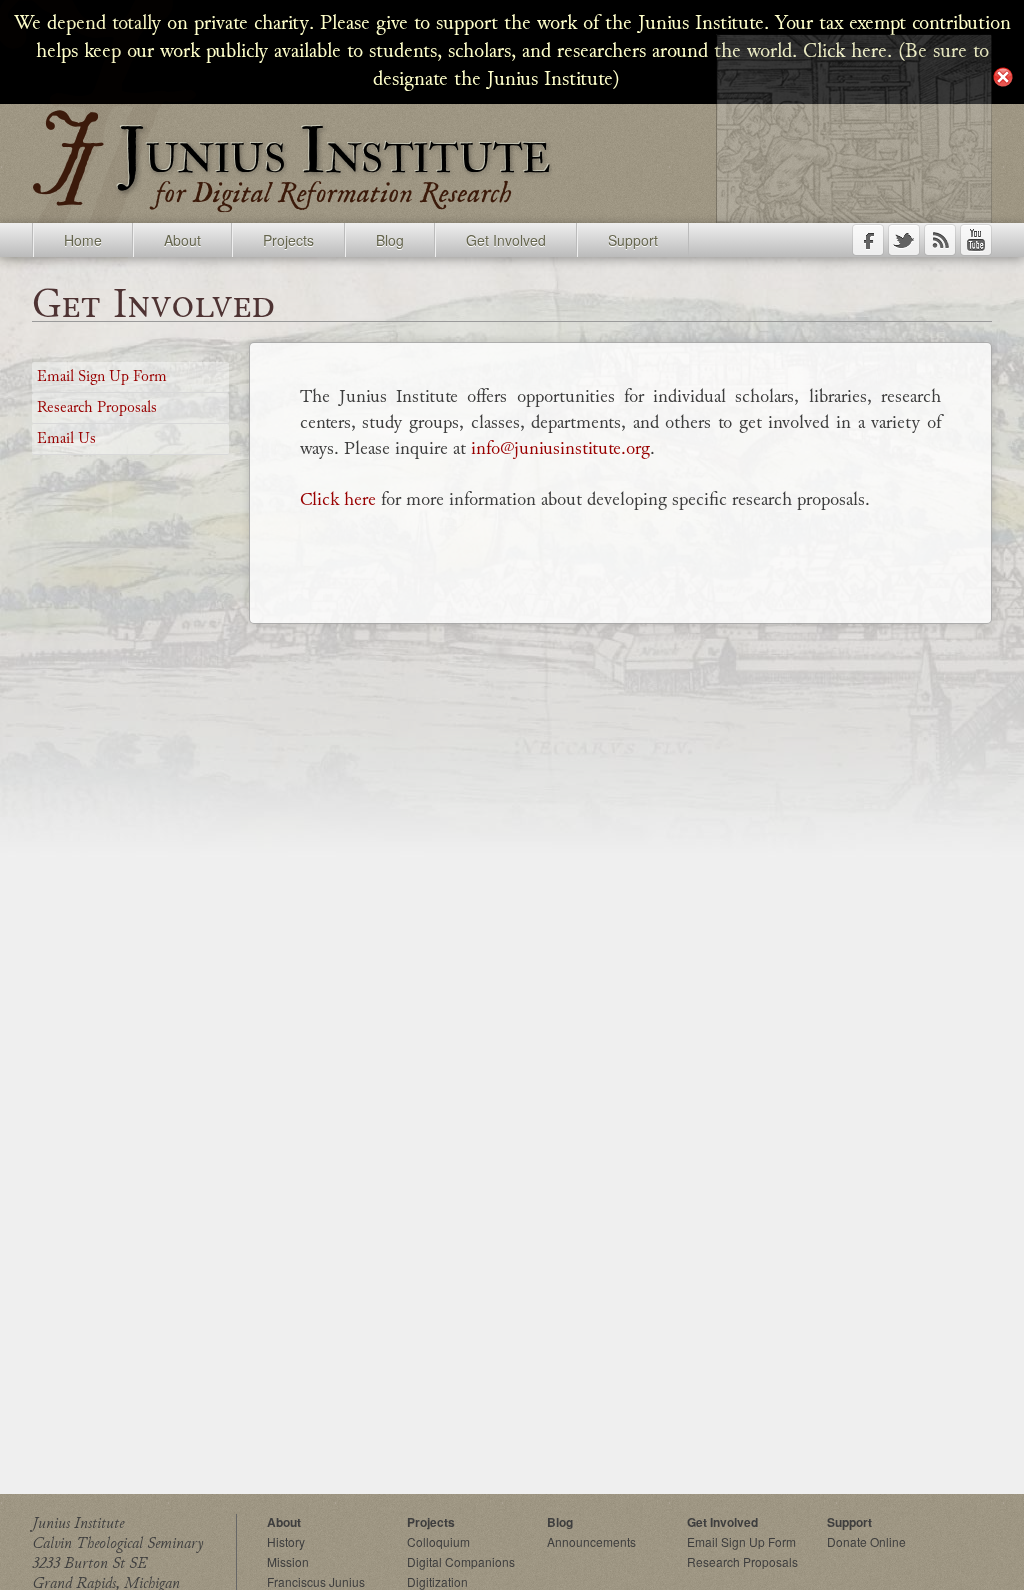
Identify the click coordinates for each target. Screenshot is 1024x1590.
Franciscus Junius (316, 1581)
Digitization (437, 1581)
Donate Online (866, 1541)
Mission (288, 1561)
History (286, 1541)
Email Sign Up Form (102, 377)
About (182, 240)
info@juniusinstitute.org (560, 448)
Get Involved (506, 240)
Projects (288, 240)
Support (633, 240)
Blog (390, 240)
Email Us (66, 439)
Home (83, 240)
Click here (338, 499)
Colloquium (438, 1541)
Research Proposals (97, 408)
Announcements (591, 1541)
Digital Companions (461, 1561)
